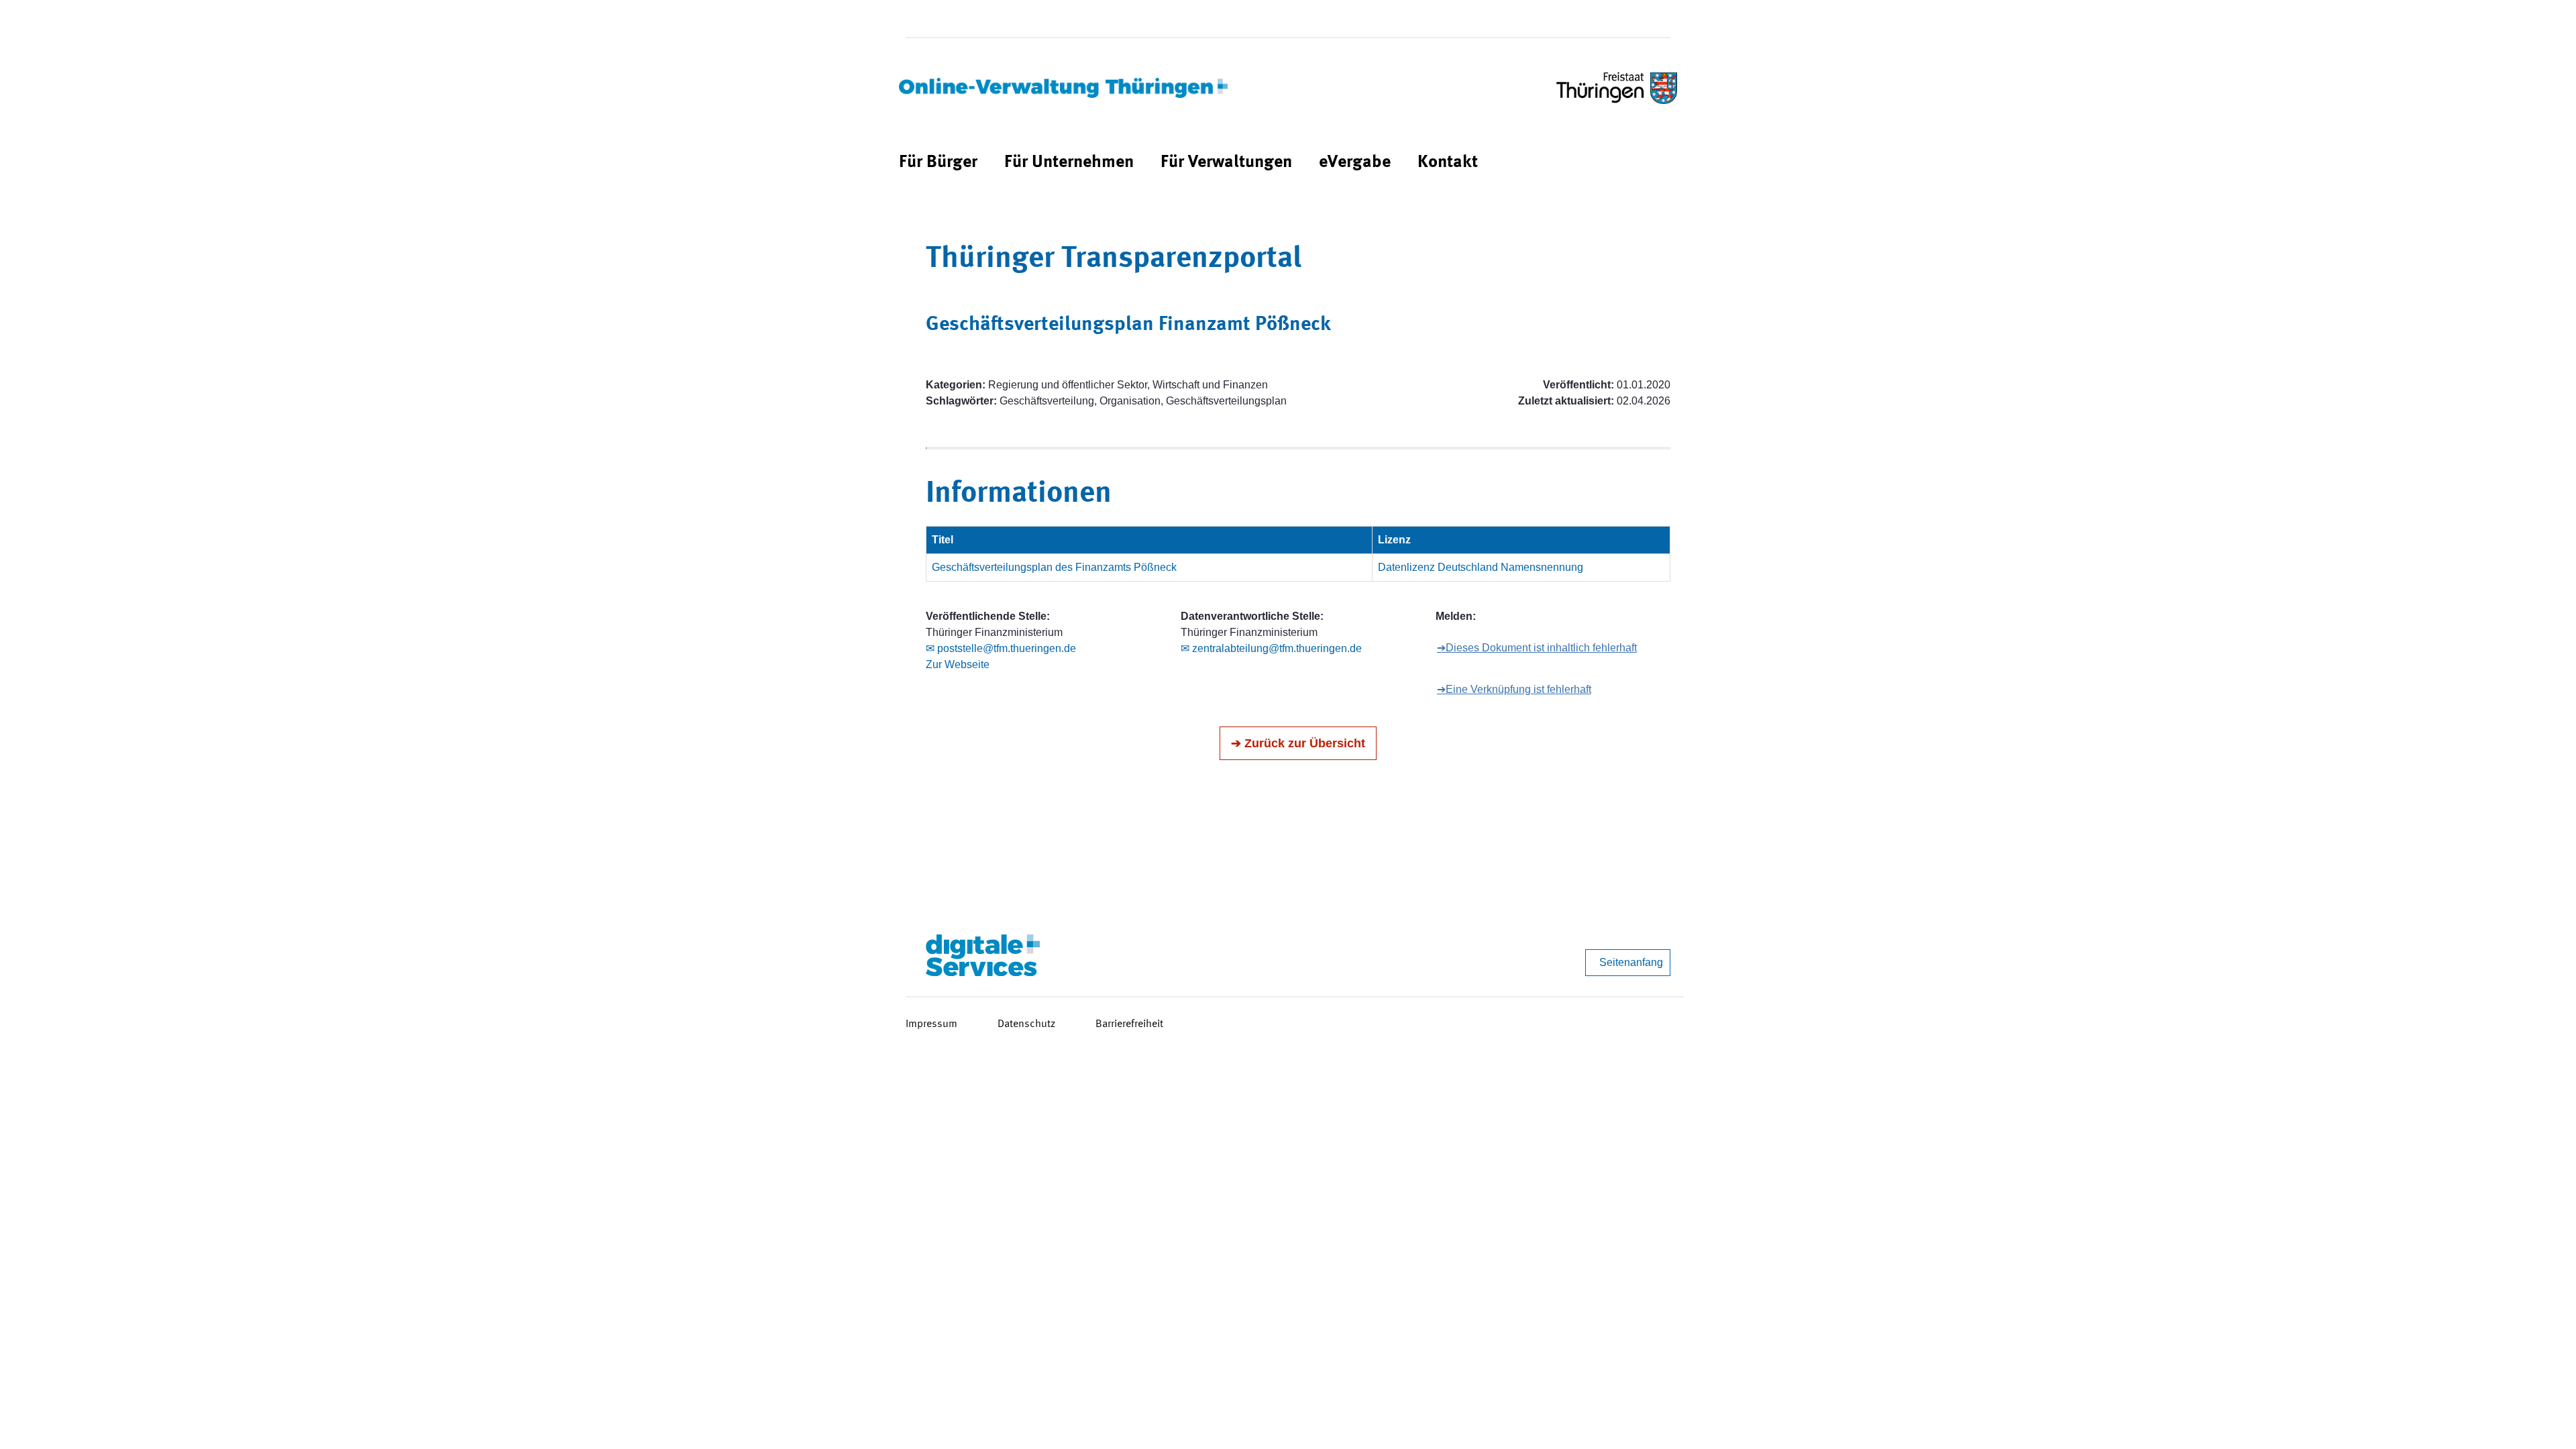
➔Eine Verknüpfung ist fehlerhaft (1514, 689)
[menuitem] (938, 163)
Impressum (931, 1024)
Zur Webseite (958, 664)
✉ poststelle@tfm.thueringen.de (1001, 648)
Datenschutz (1026, 1024)
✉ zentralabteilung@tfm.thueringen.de (1271, 648)
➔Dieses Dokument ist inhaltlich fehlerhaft (1537, 648)
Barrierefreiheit (1129, 1024)
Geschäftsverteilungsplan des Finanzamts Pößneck (1054, 567)
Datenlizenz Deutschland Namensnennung (1481, 567)
